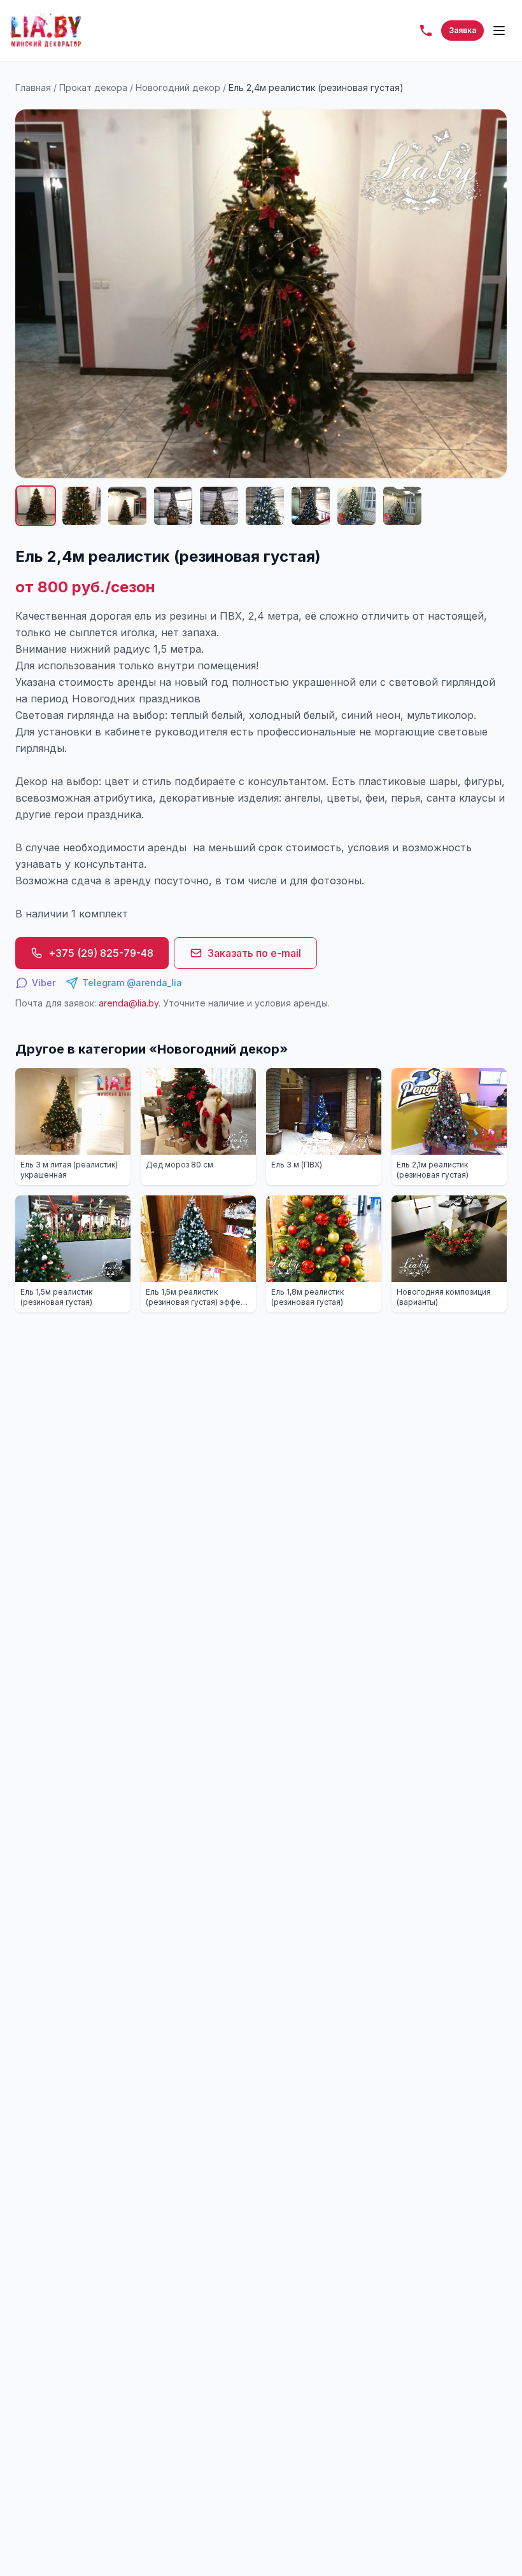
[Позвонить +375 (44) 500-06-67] (426, 31)
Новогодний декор (178, 87)
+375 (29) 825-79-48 (101, 953)
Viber (44, 983)
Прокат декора (93, 87)
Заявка (462, 30)
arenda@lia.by (129, 1003)
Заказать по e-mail (254, 953)
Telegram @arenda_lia (132, 983)
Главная (33, 87)
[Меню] (499, 31)
